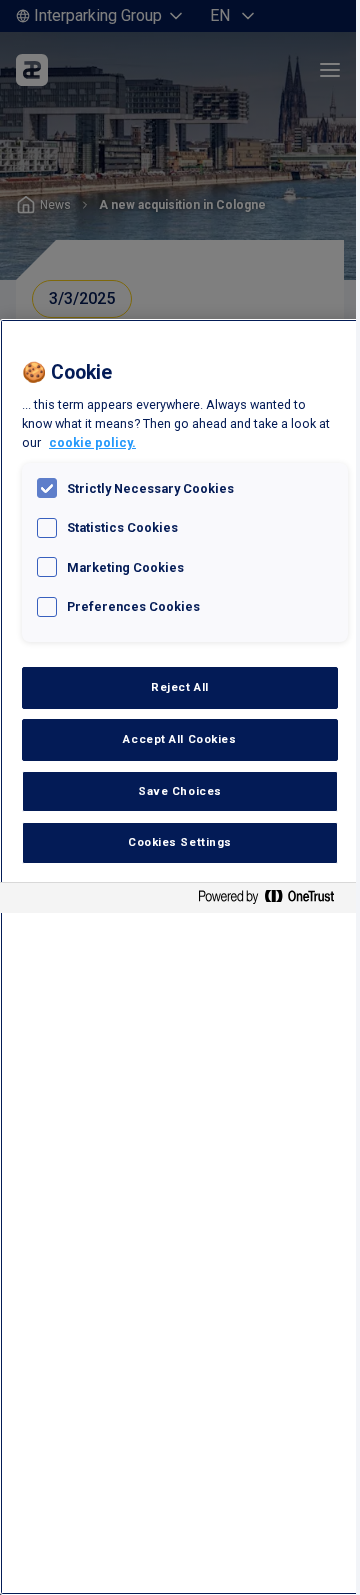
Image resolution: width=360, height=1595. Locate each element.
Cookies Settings (180, 842)
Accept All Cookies (179, 739)
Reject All (180, 687)
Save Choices (180, 791)
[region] (180, 957)
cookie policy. (92, 442)
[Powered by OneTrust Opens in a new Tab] (274, 900)
